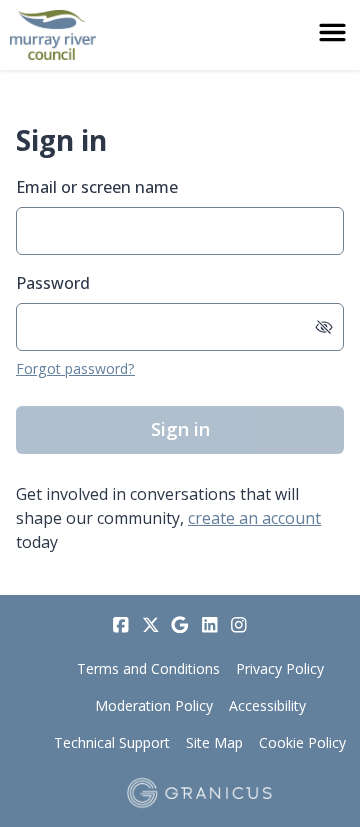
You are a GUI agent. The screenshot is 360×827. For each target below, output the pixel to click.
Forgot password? (75, 368)
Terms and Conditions (148, 668)
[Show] (324, 327)
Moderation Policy (154, 705)
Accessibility (267, 705)
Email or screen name (97, 187)
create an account (254, 518)
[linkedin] (210, 625)
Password (53, 283)
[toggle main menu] (332, 32)
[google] (180, 625)
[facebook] (121, 625)
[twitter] (151, 625)
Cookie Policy (302, 742)
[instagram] (239, 625)
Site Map (214, 742)
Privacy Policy (280, 668)
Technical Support (112, 742)
